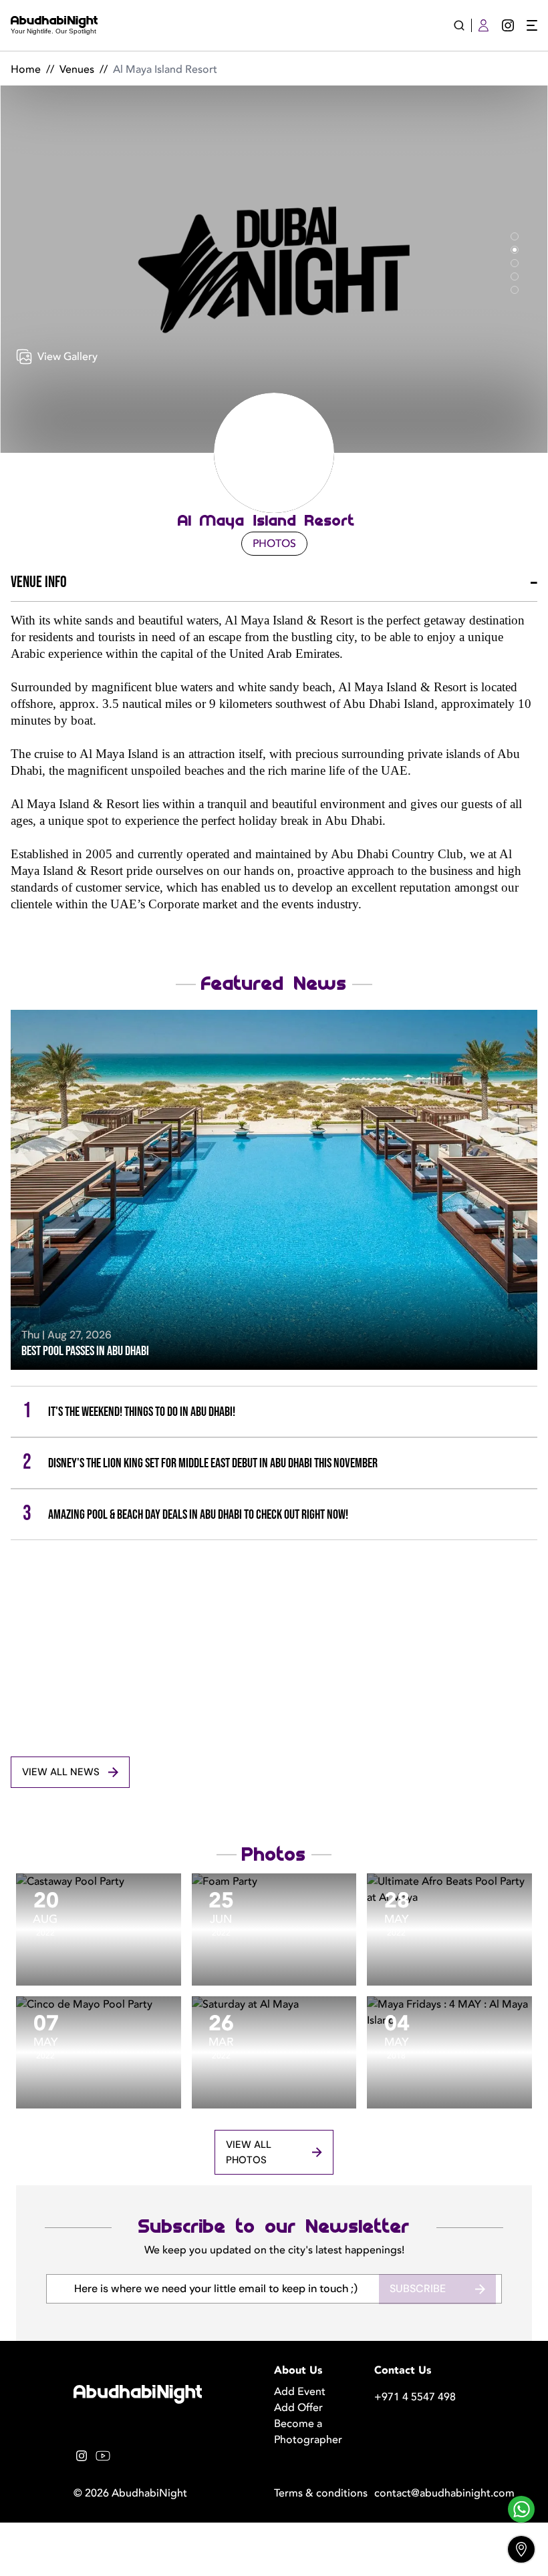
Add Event (300, 2392)
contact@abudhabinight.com (424, 2493)
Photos (274, 544)
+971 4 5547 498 (415, 2397)
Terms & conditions (321, 2493)
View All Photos (249, 2152)
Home (26, 69)
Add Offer (298, 2408)
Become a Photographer (308, 2432)
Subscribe (418, 2288)
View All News (61, 1772)
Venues (77, 69)
